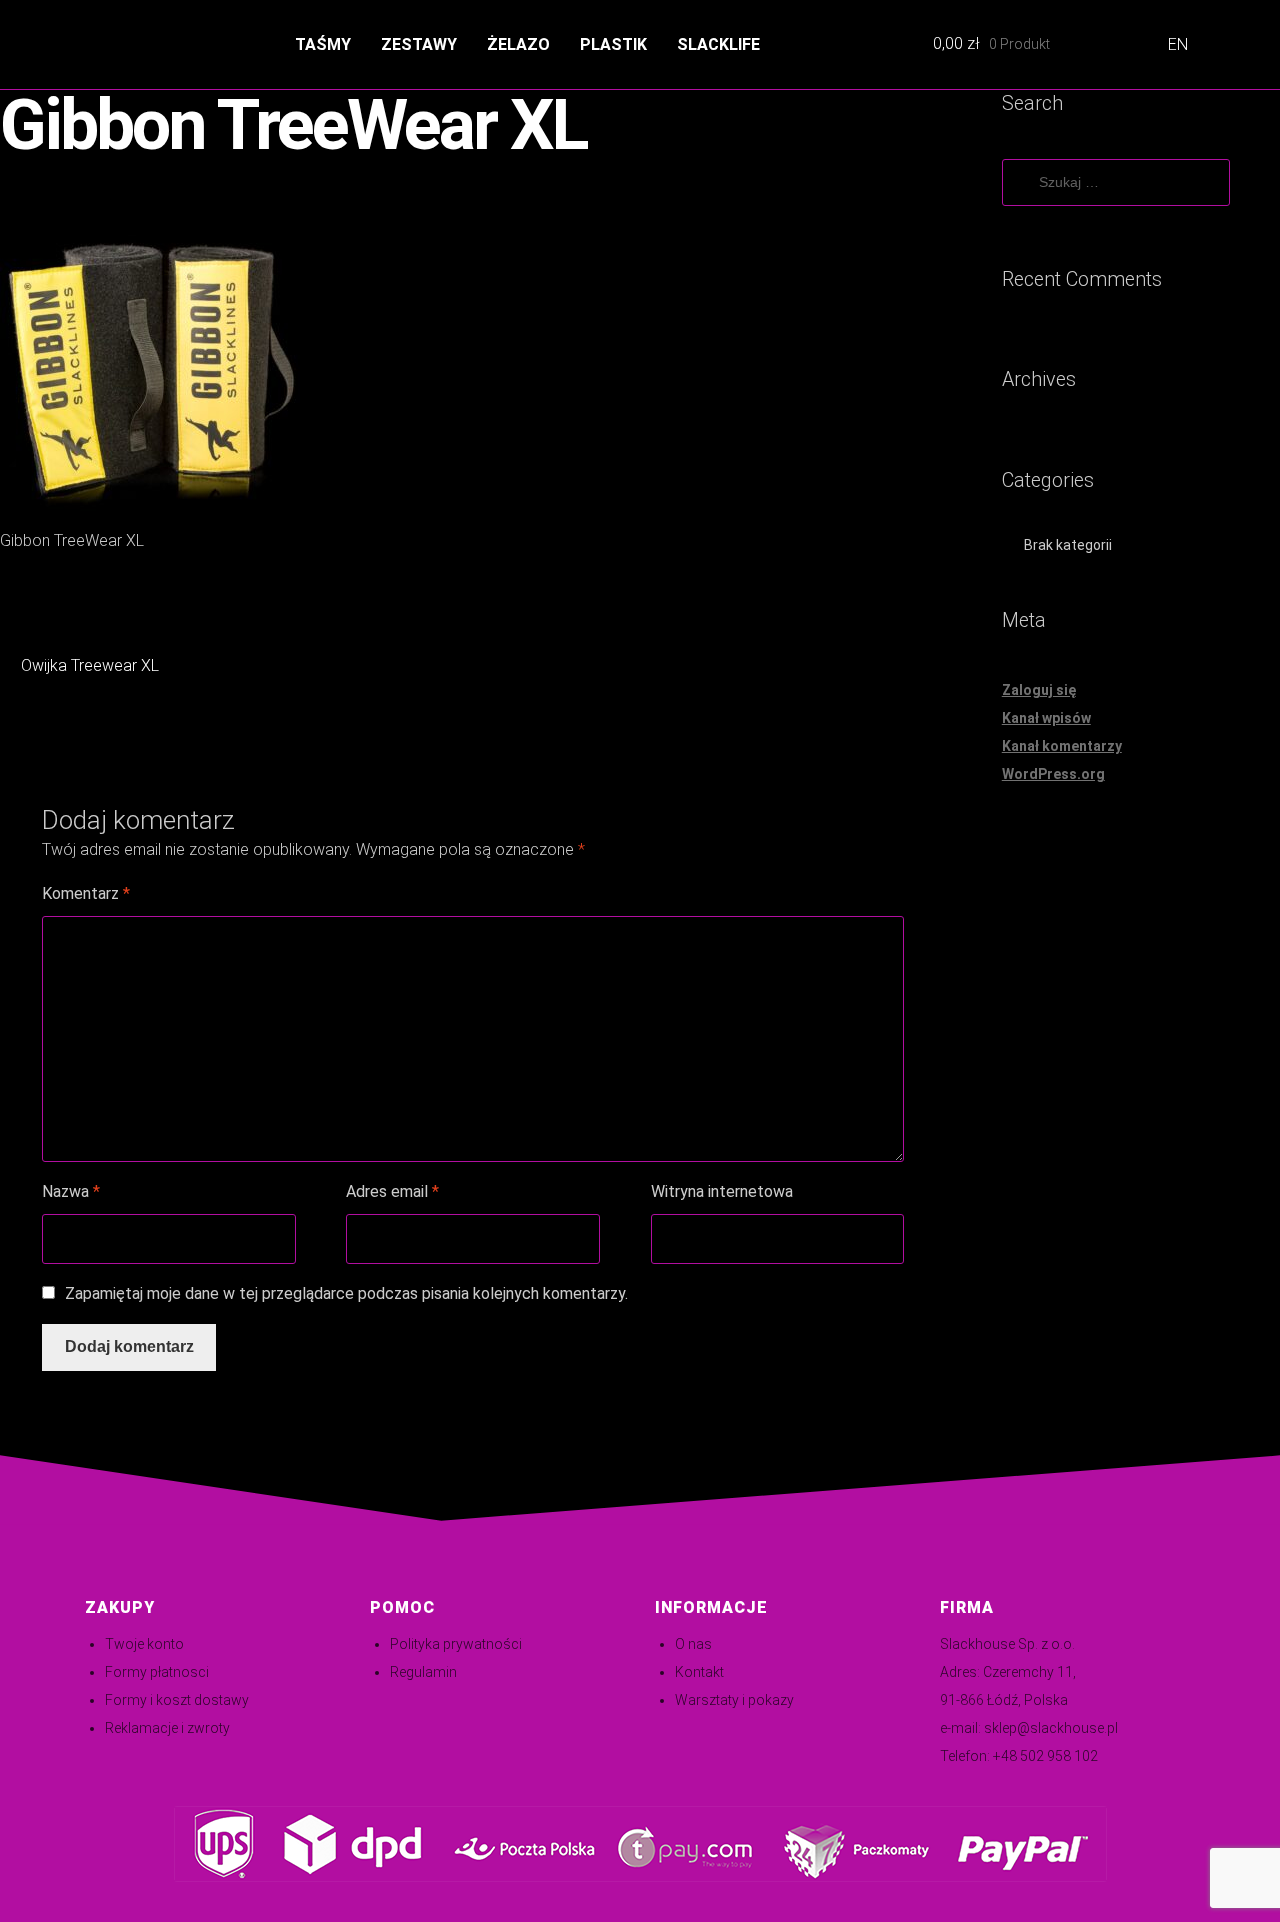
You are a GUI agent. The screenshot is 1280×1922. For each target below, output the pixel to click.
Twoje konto (144, 1644)
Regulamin (423, 1672)
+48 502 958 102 (1045, 1756)
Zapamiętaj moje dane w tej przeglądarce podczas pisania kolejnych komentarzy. (346, 1293)
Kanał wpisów (1046, 718)
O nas (693, 1644)
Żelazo (518, 44)
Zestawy (419, 44)
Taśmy (323, 44)
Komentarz (86, 893)
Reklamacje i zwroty (167, 1728)
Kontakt (699, 1672)
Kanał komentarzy (1062, 746)
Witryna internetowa (722, 1191)
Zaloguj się (1039, 690)
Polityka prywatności (456, 1644)
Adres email (392, 1191)
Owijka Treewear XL (89, 667)
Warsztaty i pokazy (734, 1700)
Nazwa (71, 1191)
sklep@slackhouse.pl (1051, 1728)
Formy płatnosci (157, 1672)
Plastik (613, 44)
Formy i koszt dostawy (177, 1700)
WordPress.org (1053, 774)
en (1178, 44)
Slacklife (718, 44)
